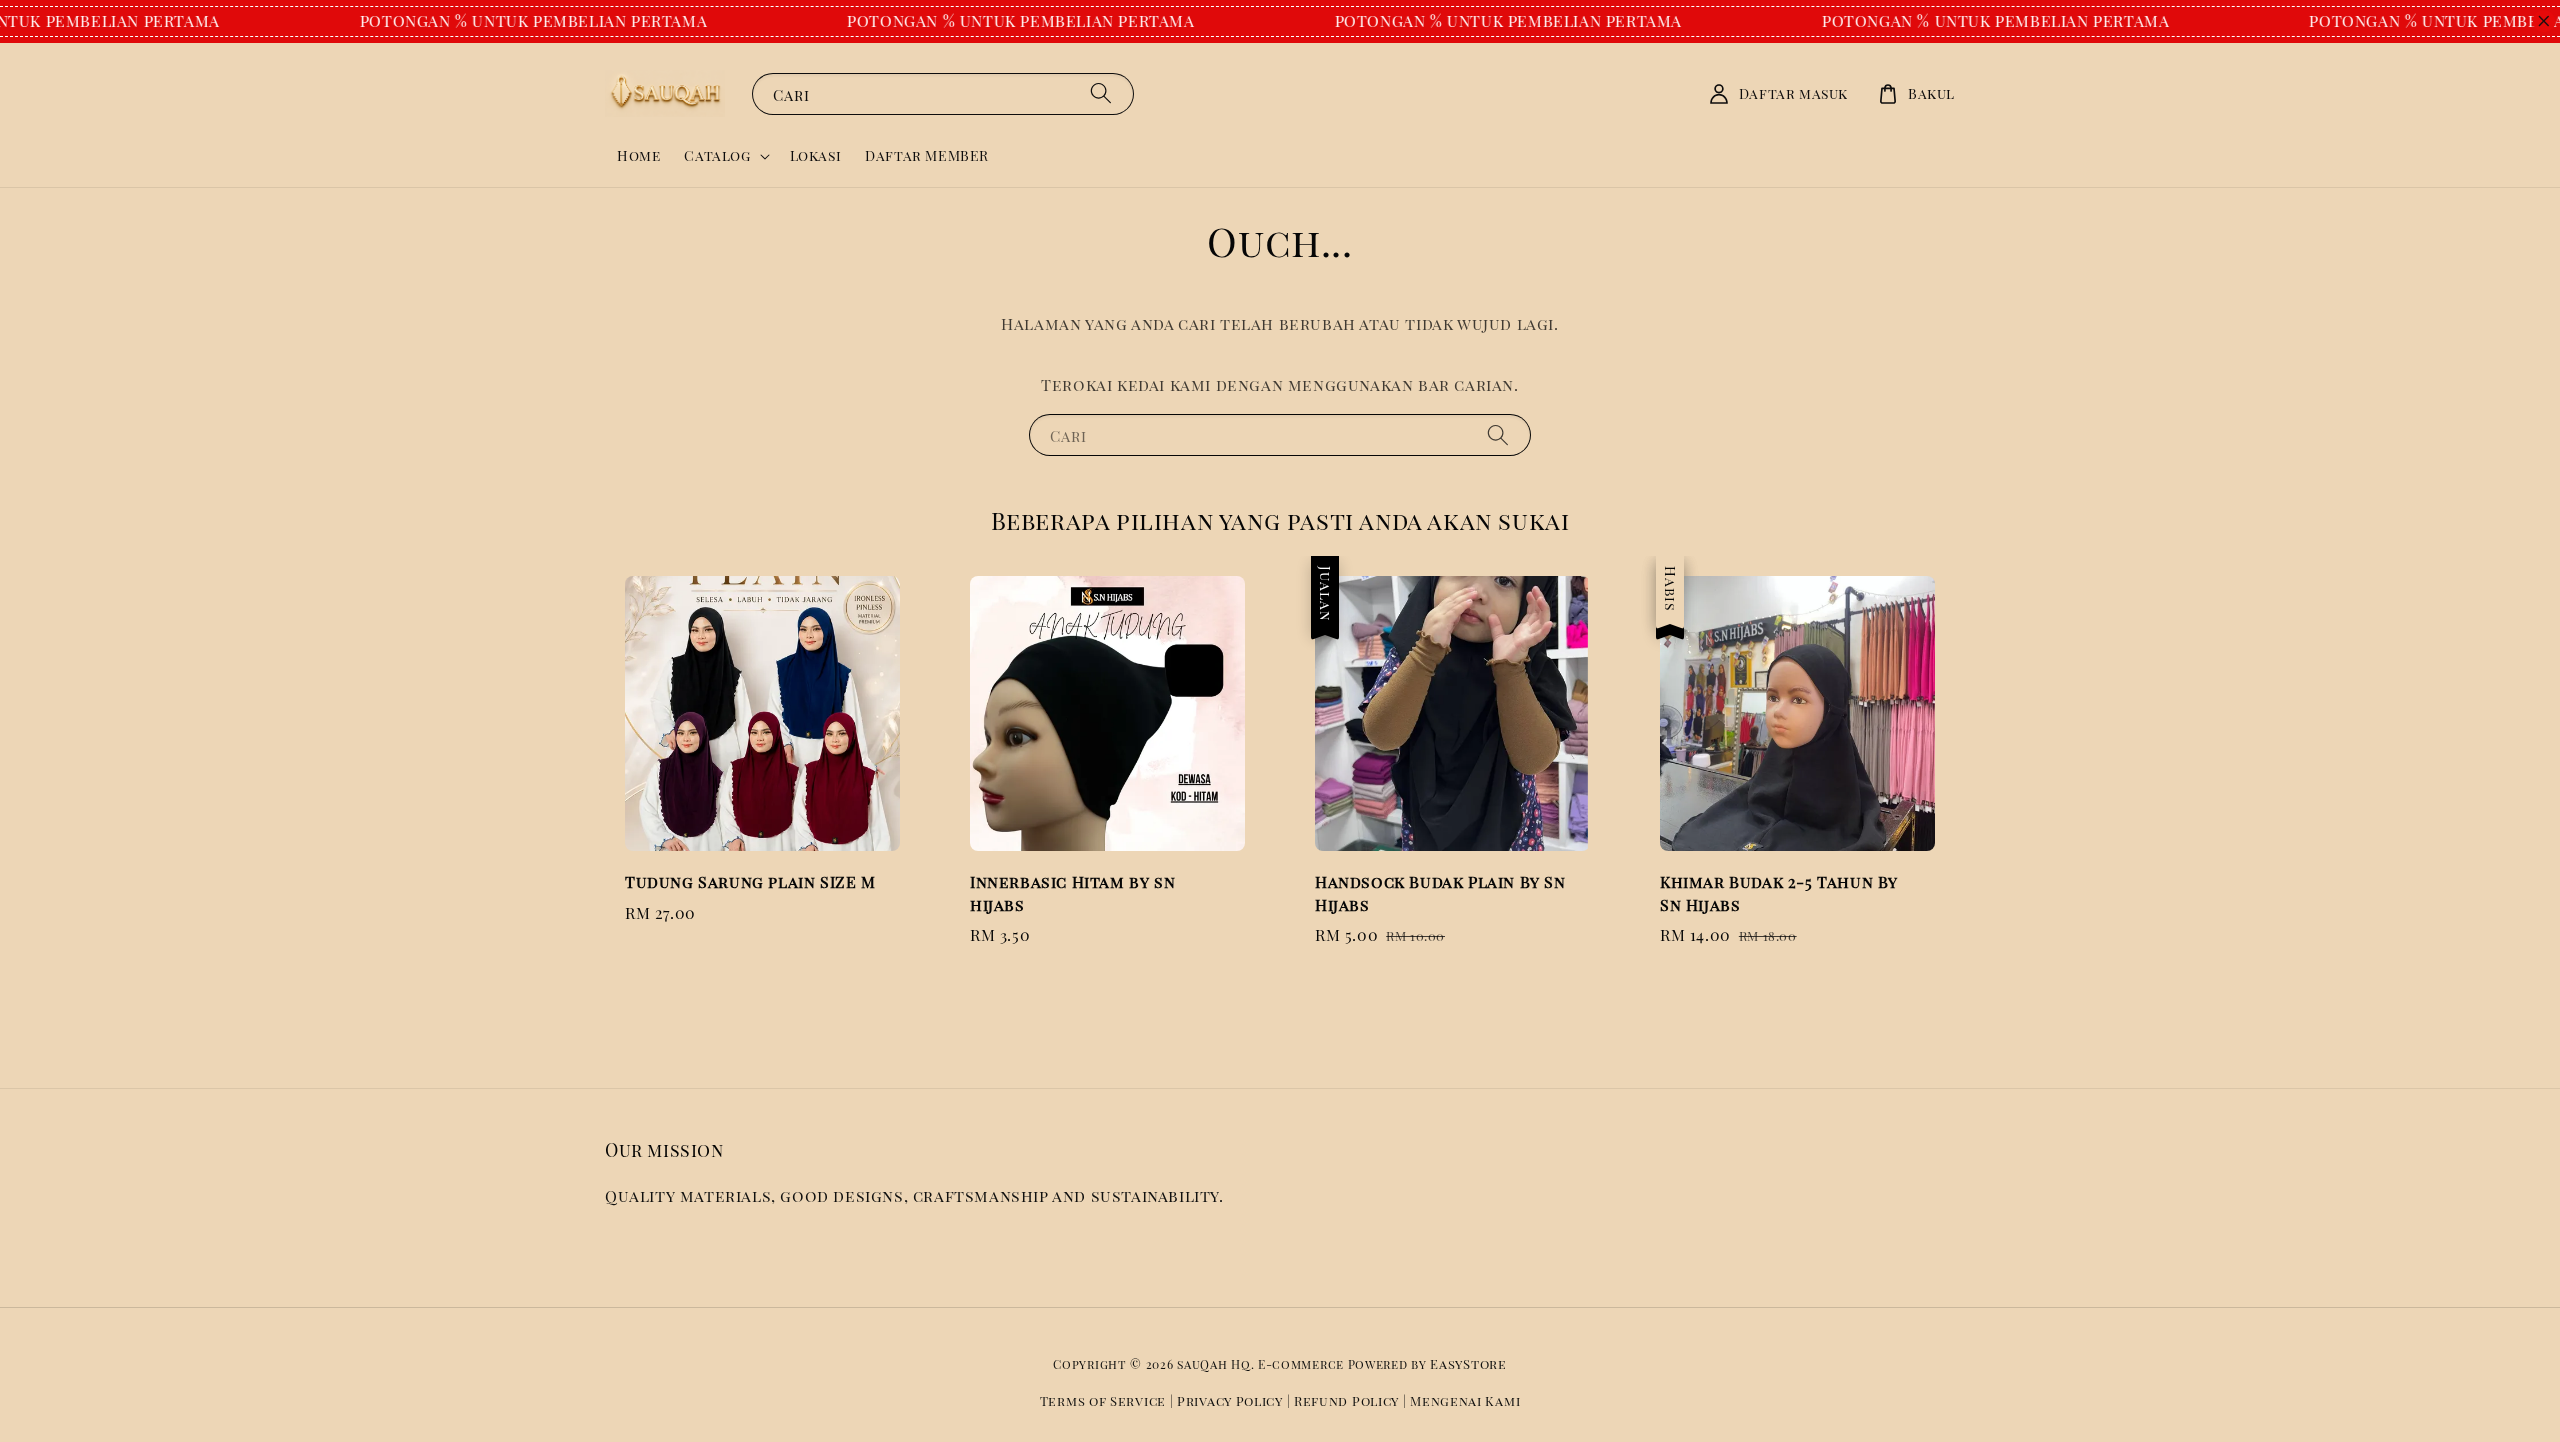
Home (638, 155)
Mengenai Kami (1465, 1400)
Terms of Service (1103, 1400)
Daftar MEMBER (927, 155)
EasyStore (1468, 1363)
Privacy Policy (1230, 1400)
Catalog (717, 156)
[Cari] (1101, 93)
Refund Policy (1346, 1400)
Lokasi (816, 155)
